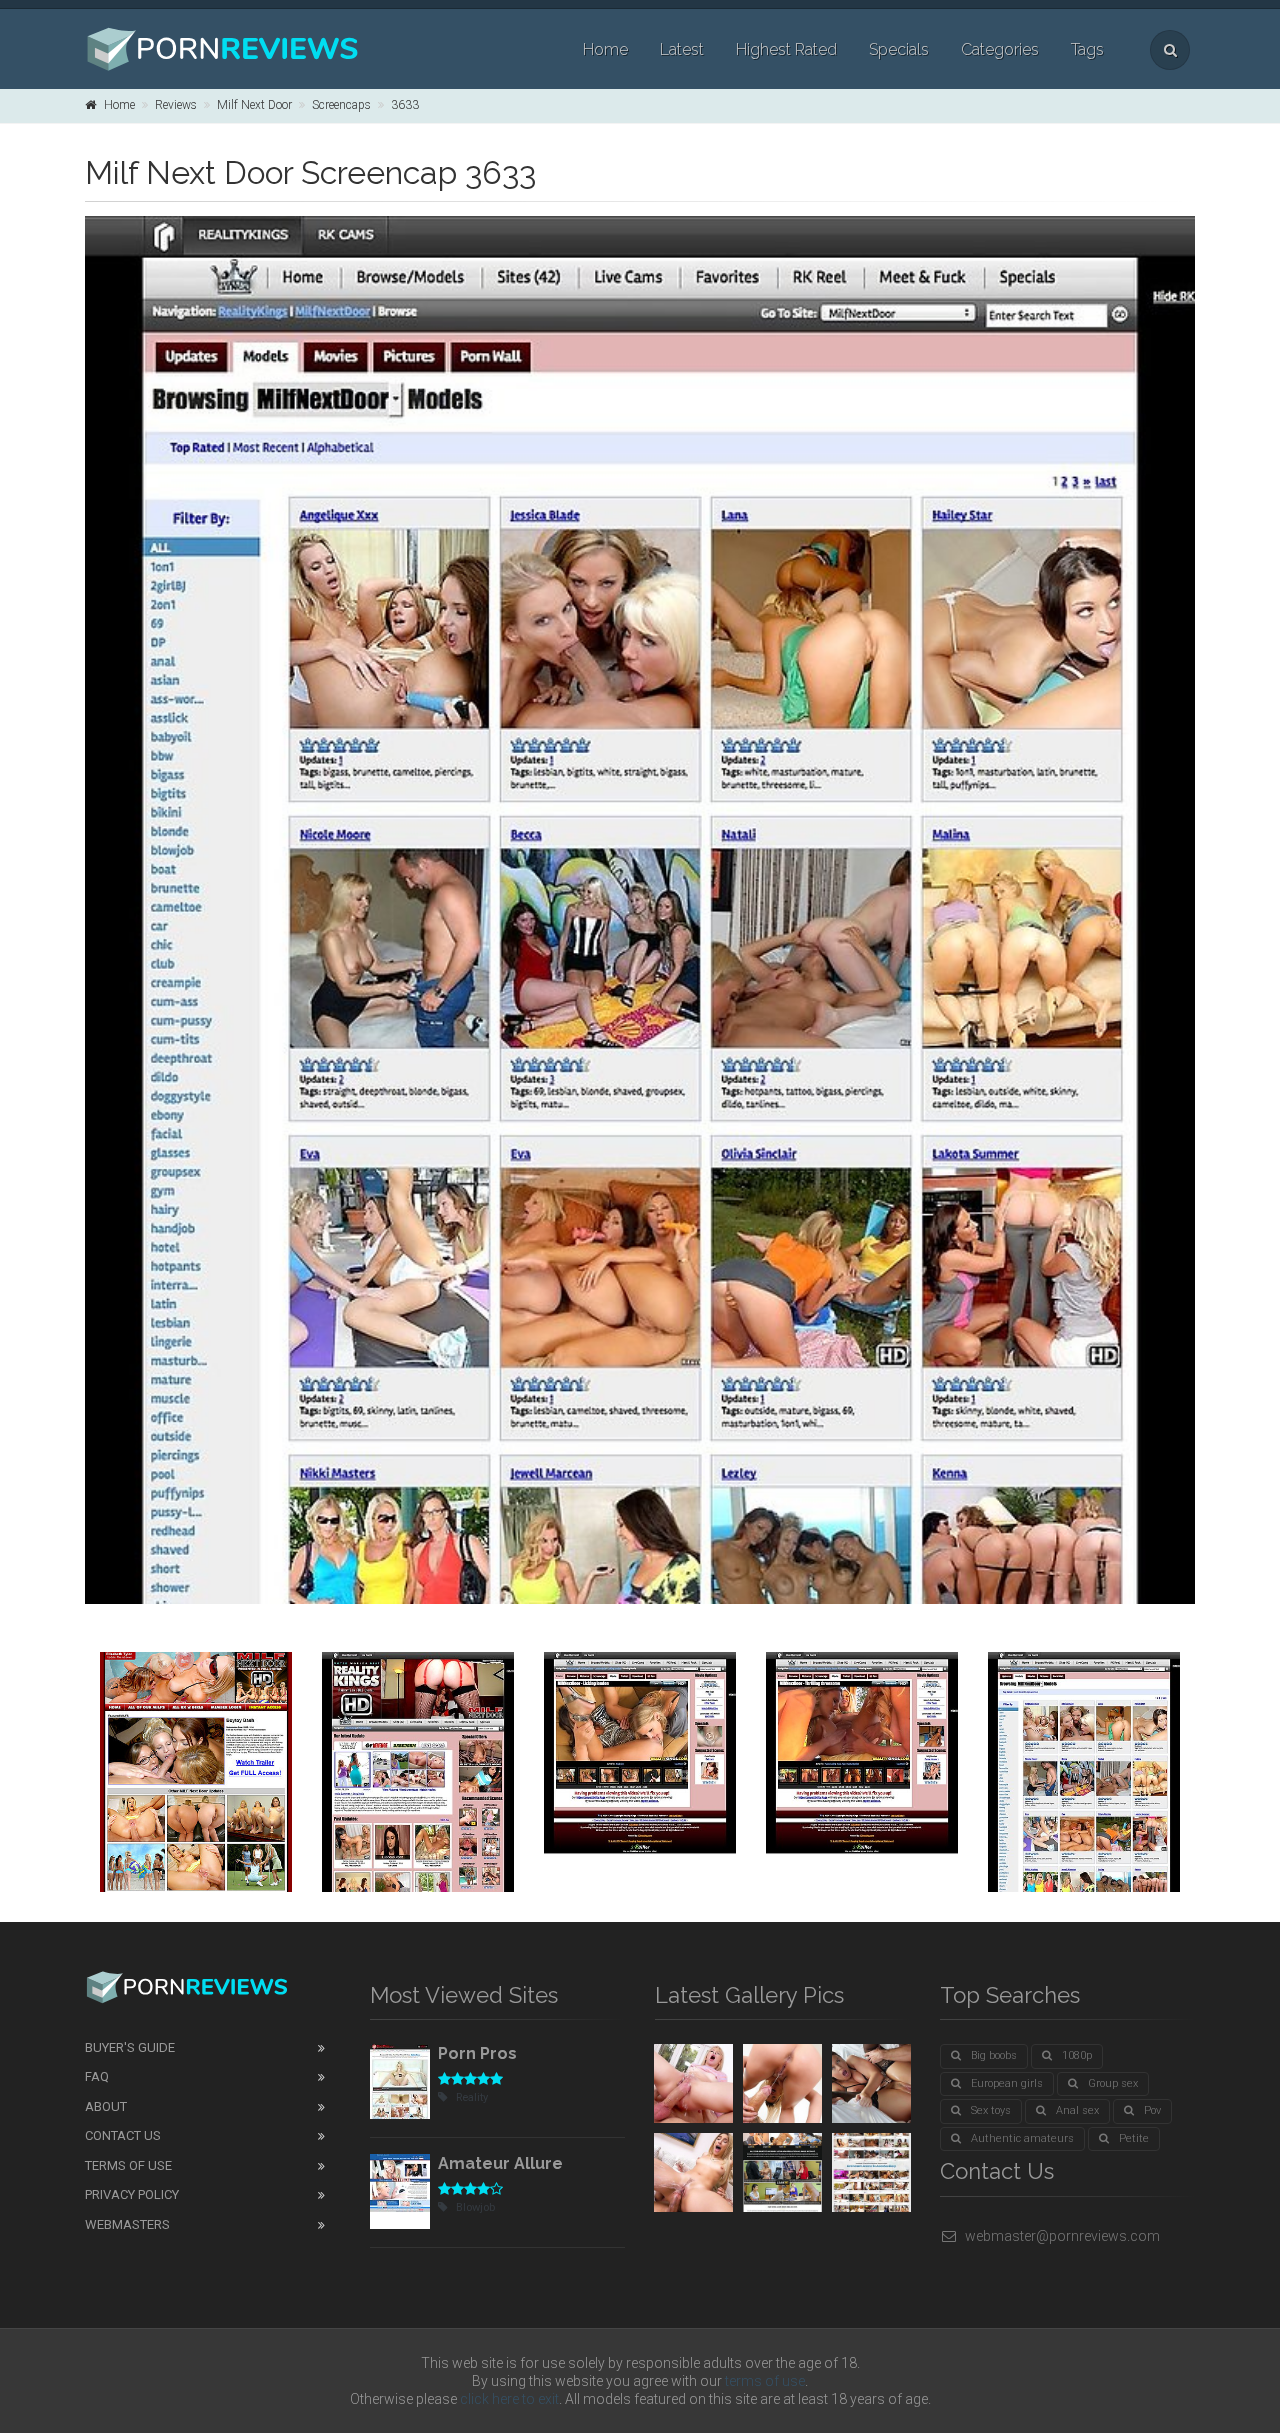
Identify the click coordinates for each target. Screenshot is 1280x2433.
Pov (1152, 2110)
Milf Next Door (254, 105)
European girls (1007, 2083)
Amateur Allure (500, 2163)
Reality (472, 2097)
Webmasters (127, 2224)
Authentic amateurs (1022, 2138)
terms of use (765, 2381)
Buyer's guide (130, 2047)
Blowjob (475, 2207)
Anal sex (1077, 2110)
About (106, 2106)
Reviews (176, 105)
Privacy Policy (132, 2194)
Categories (1000, 49)
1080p (1077, 2055)
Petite (1134, 2138)
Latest (682, 49)
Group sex (1113, 2083)
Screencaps (341, 105)
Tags (1087, 49)
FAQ (97, 2076)
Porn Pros (477, 2053)
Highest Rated (786, 49)
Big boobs (994, 2055)
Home (605, 49)
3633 (405, 105)
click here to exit (509, 2399)
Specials (899, 49)
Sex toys (991, 2110)
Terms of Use (128, 2165)
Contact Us (123, 2135)
